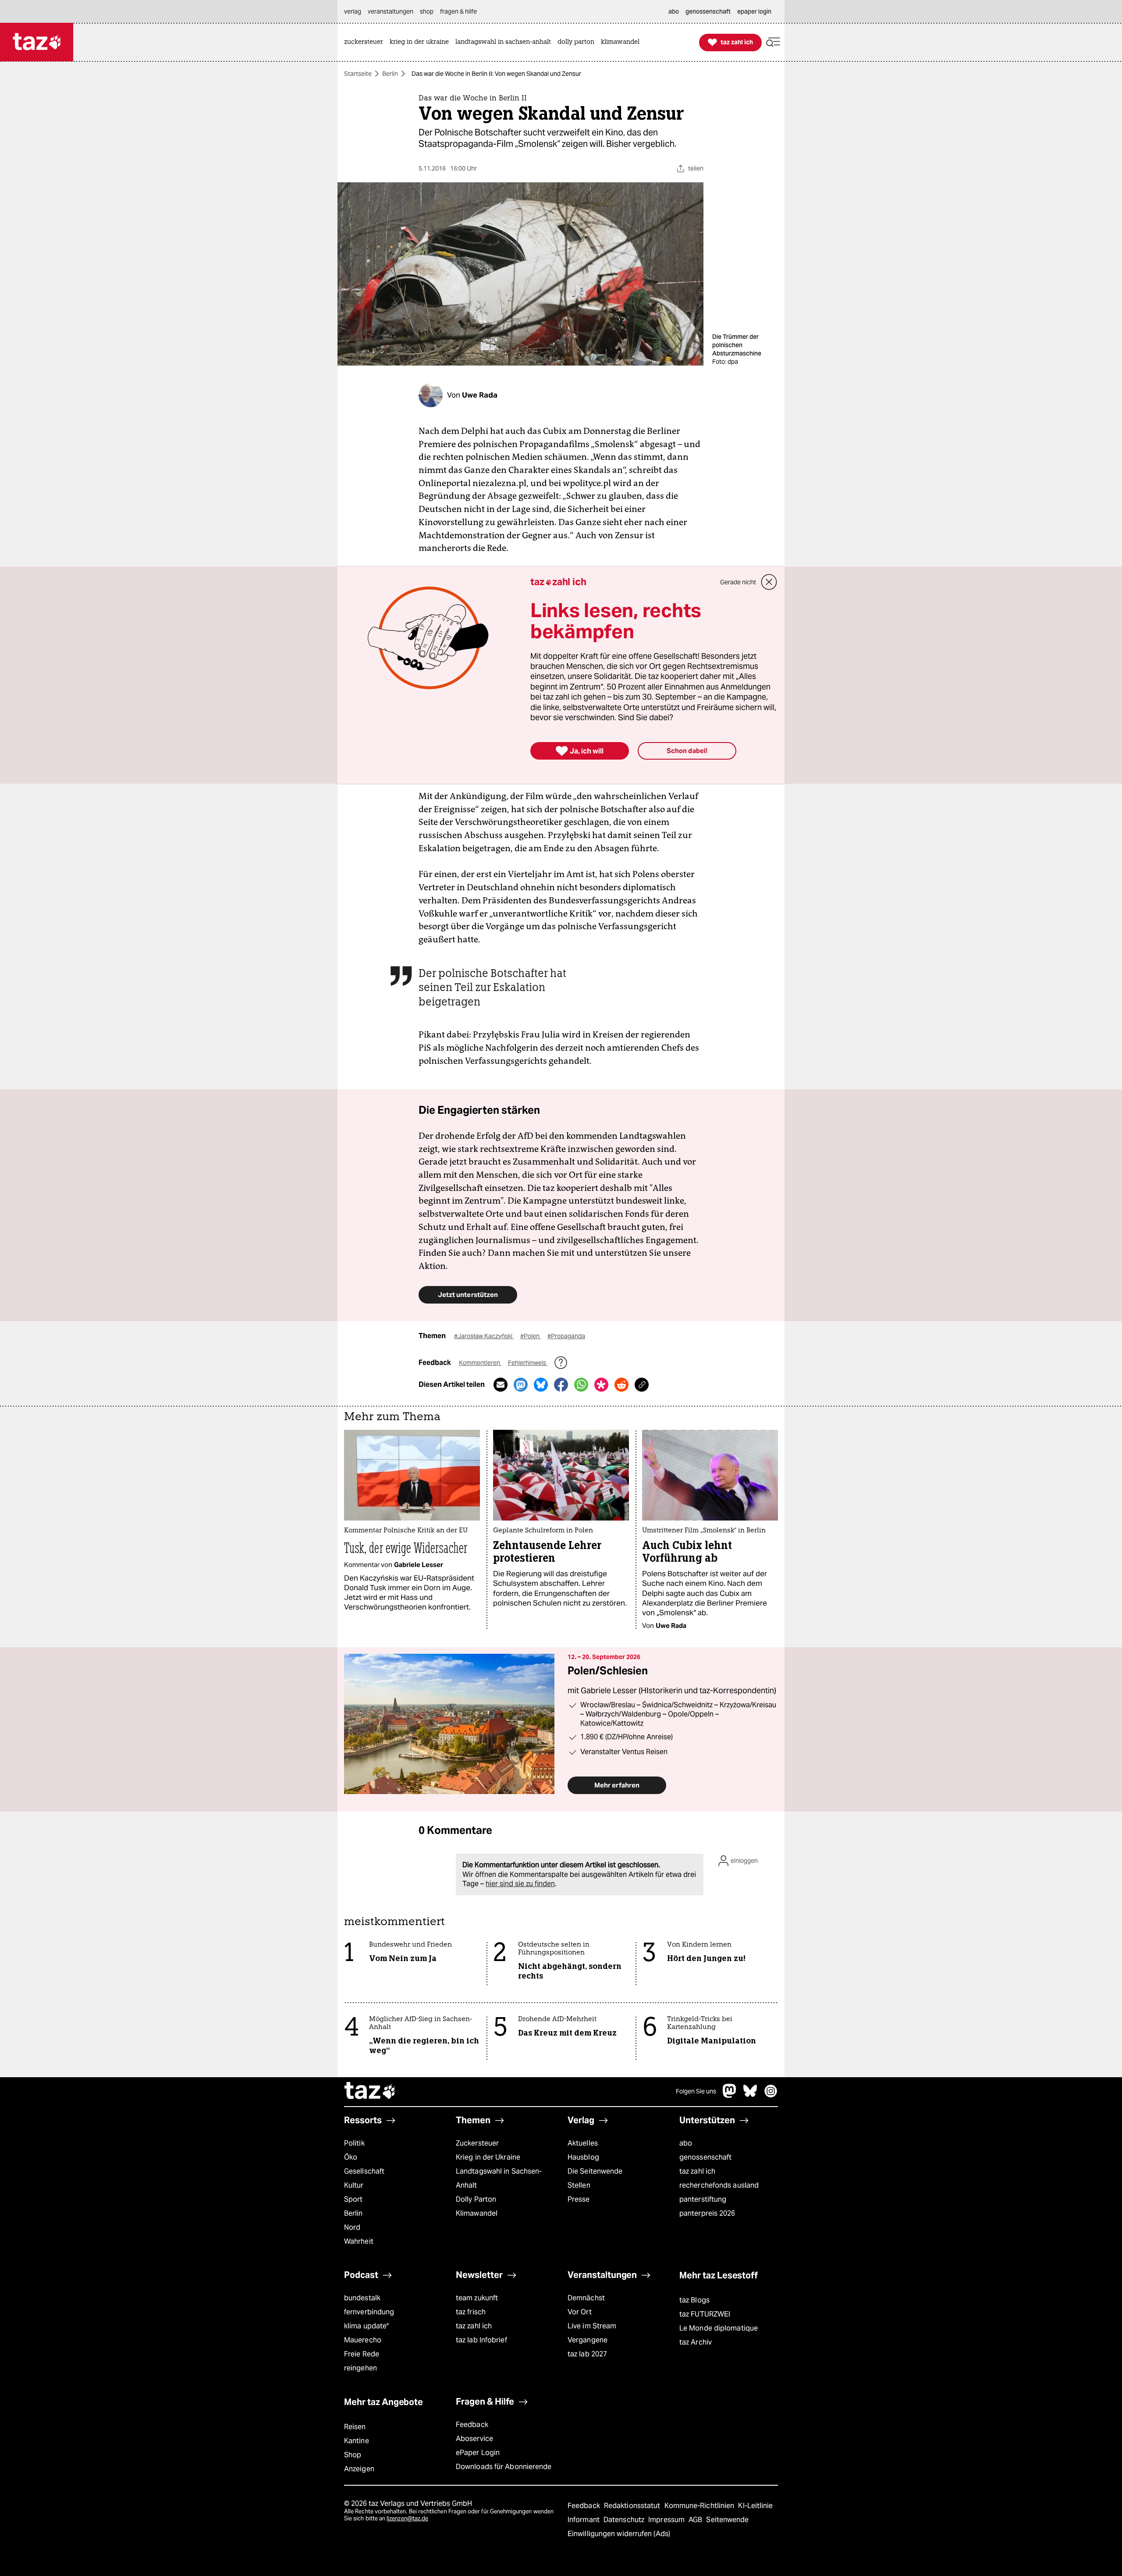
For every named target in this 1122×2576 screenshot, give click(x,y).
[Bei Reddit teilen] (621, 1385)
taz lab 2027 (587, 2354)
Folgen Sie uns (696, 2091)
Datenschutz (625, 2520)
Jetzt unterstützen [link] (468, 1295)
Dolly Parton (476, 2199)
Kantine (357, 2441)
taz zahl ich (697, 2171)
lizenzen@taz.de (407, 2518)
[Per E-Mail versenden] (501, 1385)
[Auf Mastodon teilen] (521, 1385)
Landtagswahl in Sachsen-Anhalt (499, 2178)
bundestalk (362, 2298)
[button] (773, 42)
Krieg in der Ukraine (488, 2157)
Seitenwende (727, 2520)
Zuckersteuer (477, 2143)
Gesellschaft (364, 2171)
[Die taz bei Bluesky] (750, 2095)
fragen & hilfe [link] (458, 11)
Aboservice (474, 2439)
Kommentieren (480, 1363)
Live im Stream (592, 2326)
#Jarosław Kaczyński (484, 1336)
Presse (579, 2199)
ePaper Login (478, 2453)
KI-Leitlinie (755, 2506)
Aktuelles (583, 2143)
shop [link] (427, 11)
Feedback (472, 2425)
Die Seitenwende (595, 2171)
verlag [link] (353, 11)
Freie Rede (362, 2354)
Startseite (358, 74)
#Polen (531, 1336)
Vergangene (588, 2340)
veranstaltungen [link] (391, 11)
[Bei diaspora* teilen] (601, 1385)
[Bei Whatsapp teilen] (581, 1385)
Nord (352, 2227)
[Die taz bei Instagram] (771, 2095)
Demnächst (586, 2298)
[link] (366, 42)
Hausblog (583, 2157)
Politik (354, 2143)
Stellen (579, 2185)
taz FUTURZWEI (705, 2314)
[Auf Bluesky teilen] (541, 1385)
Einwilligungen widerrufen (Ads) (619, 2534)
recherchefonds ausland (719, 2185)
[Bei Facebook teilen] (561, 1385)
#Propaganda (566, 1336)
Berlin (390, 74)
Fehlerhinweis (528, 1363)
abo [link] (674, 11)
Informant (584, 2520)
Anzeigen (359, 2469)
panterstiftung (703, 2199)
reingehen (360, 2368)
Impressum (667, 2520)
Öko (351, 2157)
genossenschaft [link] (708, 11)
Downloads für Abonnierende (504, 2467)
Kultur (354, 2185)
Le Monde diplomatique (719, 2328)
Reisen (355, 2427)
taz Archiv (696, 2342)
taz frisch (471, 2312)
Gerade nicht (738, 582)
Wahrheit (359, 2241)
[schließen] (769, 582)
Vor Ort (580, 2312)
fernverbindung (369, 2312)
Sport (353, 2199)
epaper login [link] (754, 11)
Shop (353, 2455)
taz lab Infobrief (481, 2340)
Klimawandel (477, 2213)
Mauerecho (363, 2340)
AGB (696, 2520)
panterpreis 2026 (707, 2213)
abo (686, 2143)
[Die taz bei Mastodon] (730, 2095)
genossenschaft (705, 2157)
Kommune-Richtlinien (700, 2506)
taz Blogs (694, 2300)
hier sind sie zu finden (520, 1884)
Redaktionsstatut (633, 2506)
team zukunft (477, 2298)
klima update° (366, 2326)
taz (370, 2092)
